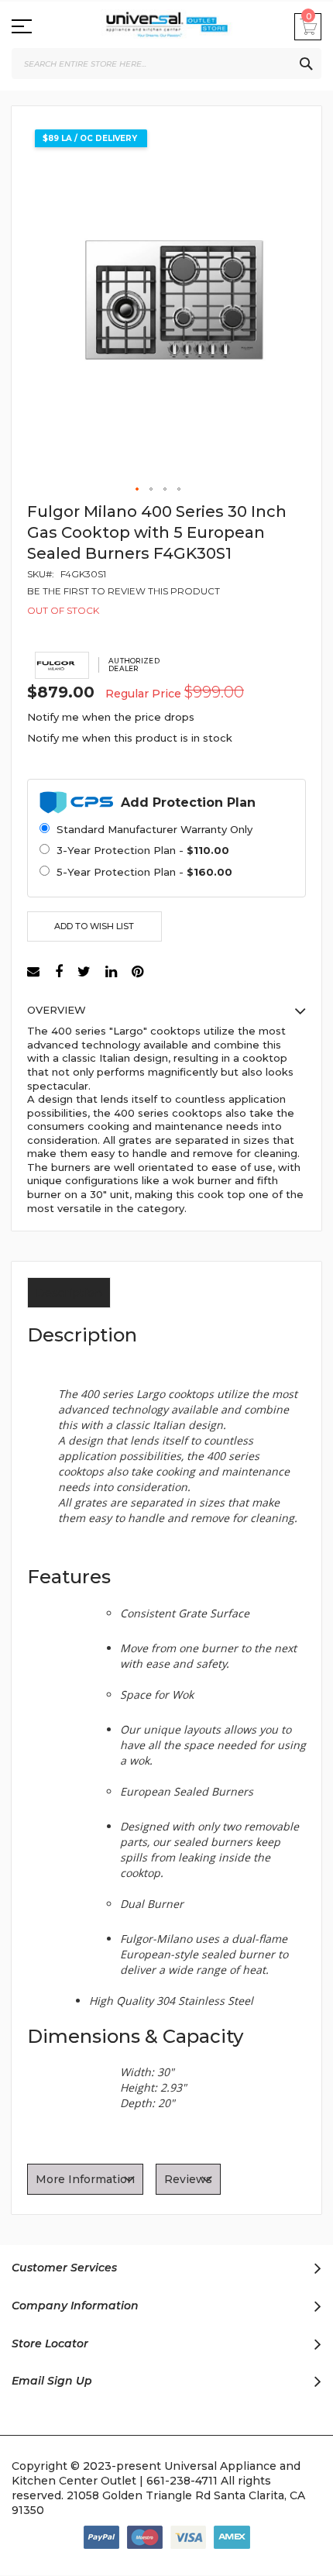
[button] (138, 490)
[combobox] (166, 64)
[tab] (69, 1295)
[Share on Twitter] (84, 972)
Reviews (188, 2179)
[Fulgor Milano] (62, 665)
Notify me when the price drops (111, 717)
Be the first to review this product (124, 591)
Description (69, 1293)
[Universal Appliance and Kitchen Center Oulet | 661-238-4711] (166, 28)
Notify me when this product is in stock (130, 738)
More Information (85, 2179)
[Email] (35, 972)
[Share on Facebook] (59, 972)
